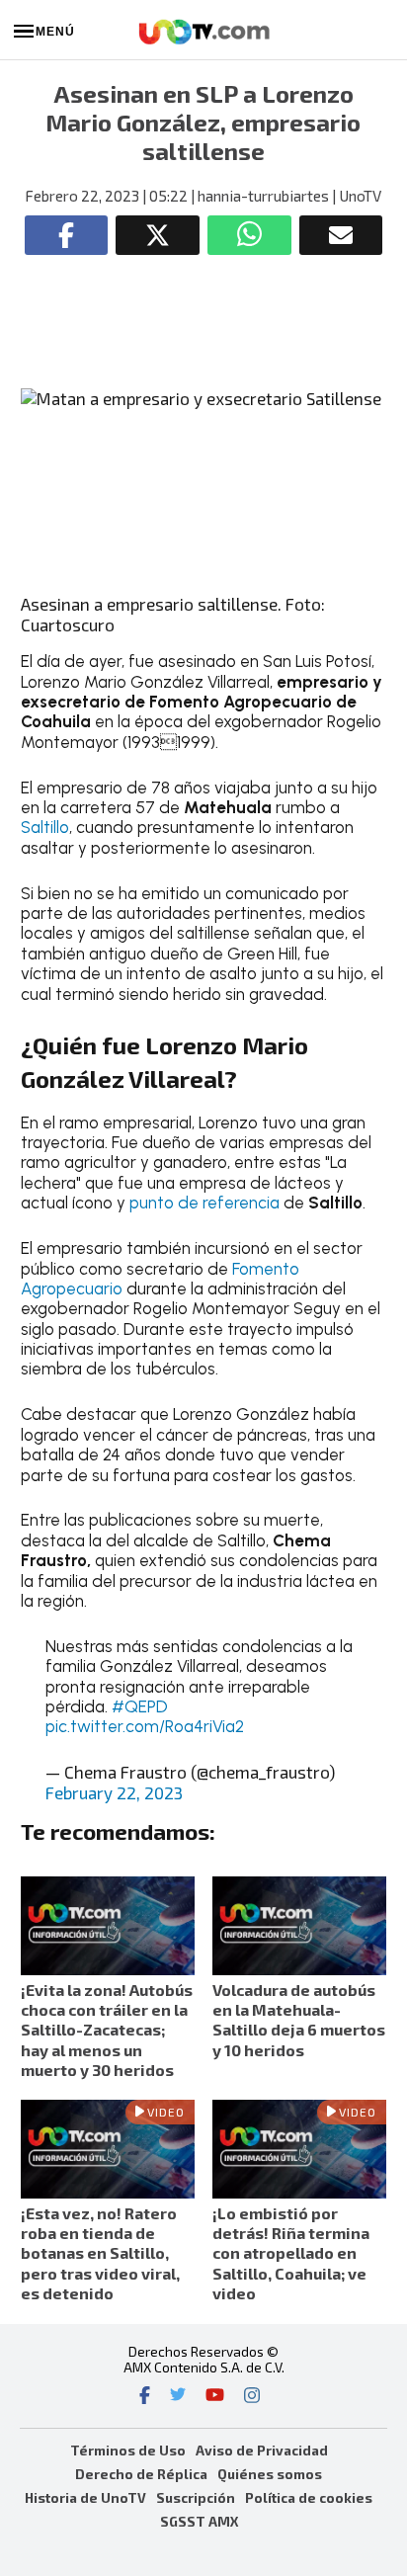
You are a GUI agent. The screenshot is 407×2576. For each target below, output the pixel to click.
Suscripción (196, 2497)
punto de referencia (204, 1203)
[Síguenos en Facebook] (145, 2397)
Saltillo (45, 827)
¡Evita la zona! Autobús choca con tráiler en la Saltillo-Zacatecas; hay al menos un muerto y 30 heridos (107, 2030)
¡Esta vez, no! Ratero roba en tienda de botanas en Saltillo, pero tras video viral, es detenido (100, 2253)
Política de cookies (309, 2497)
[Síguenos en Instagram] (252, 2397)
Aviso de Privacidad (262, 2450)
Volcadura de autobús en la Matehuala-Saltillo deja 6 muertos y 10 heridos (299, 2020)
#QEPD (140, 1706)
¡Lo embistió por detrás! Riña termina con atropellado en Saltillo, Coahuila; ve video (291, 2253)
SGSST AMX (199, 2521)
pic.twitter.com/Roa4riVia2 (145, 1726)
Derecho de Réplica (141, 2474)
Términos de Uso (128, 2450)
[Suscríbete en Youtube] (215, 2397)
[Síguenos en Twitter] (178, 2397)
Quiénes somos (270, 2474)
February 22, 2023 (114, 1792)
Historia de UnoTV (85, 2497)
